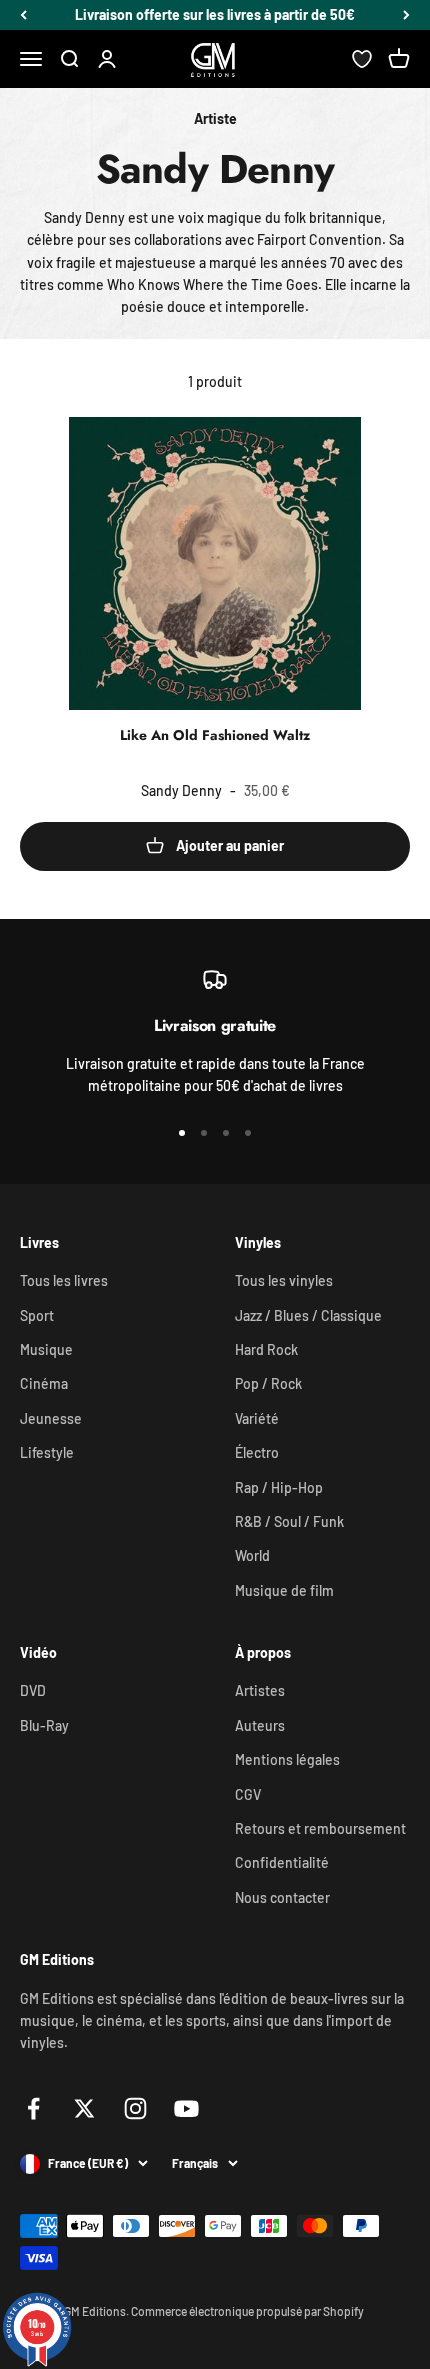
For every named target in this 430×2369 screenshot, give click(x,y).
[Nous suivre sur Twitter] (84, 2108)
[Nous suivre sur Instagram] (135, 2108)
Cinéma (44, 1383)
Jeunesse (51, 1418)
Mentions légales (287, 1759)
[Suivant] (406, 15)
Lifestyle (47, 1452)
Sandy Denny (181, 790)
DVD (33, 1690)
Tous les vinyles (284, 1280)
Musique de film (284, 1590)
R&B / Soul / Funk (289, 1521)
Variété (257, 1418)
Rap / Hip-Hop (279, 1487)
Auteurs (260, 1725)
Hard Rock (266, 1349)
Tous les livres (64, 1280)
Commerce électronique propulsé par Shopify (247, 2311)
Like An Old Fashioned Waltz (215, 735)
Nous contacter (282, 1897)
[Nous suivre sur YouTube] (186, 2108)
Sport (37, 1315)
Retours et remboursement (320, 1828)
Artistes (260, 1690)
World (252, 1555)
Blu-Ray (44, 1725)
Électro (257, 1452)
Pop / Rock (268, 1383)
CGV (248, 1794)
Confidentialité (282, 1862)
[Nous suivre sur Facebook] (33, 2108)
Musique (46, 1349)
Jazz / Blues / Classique (308, 1315)
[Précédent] (23, 15)
